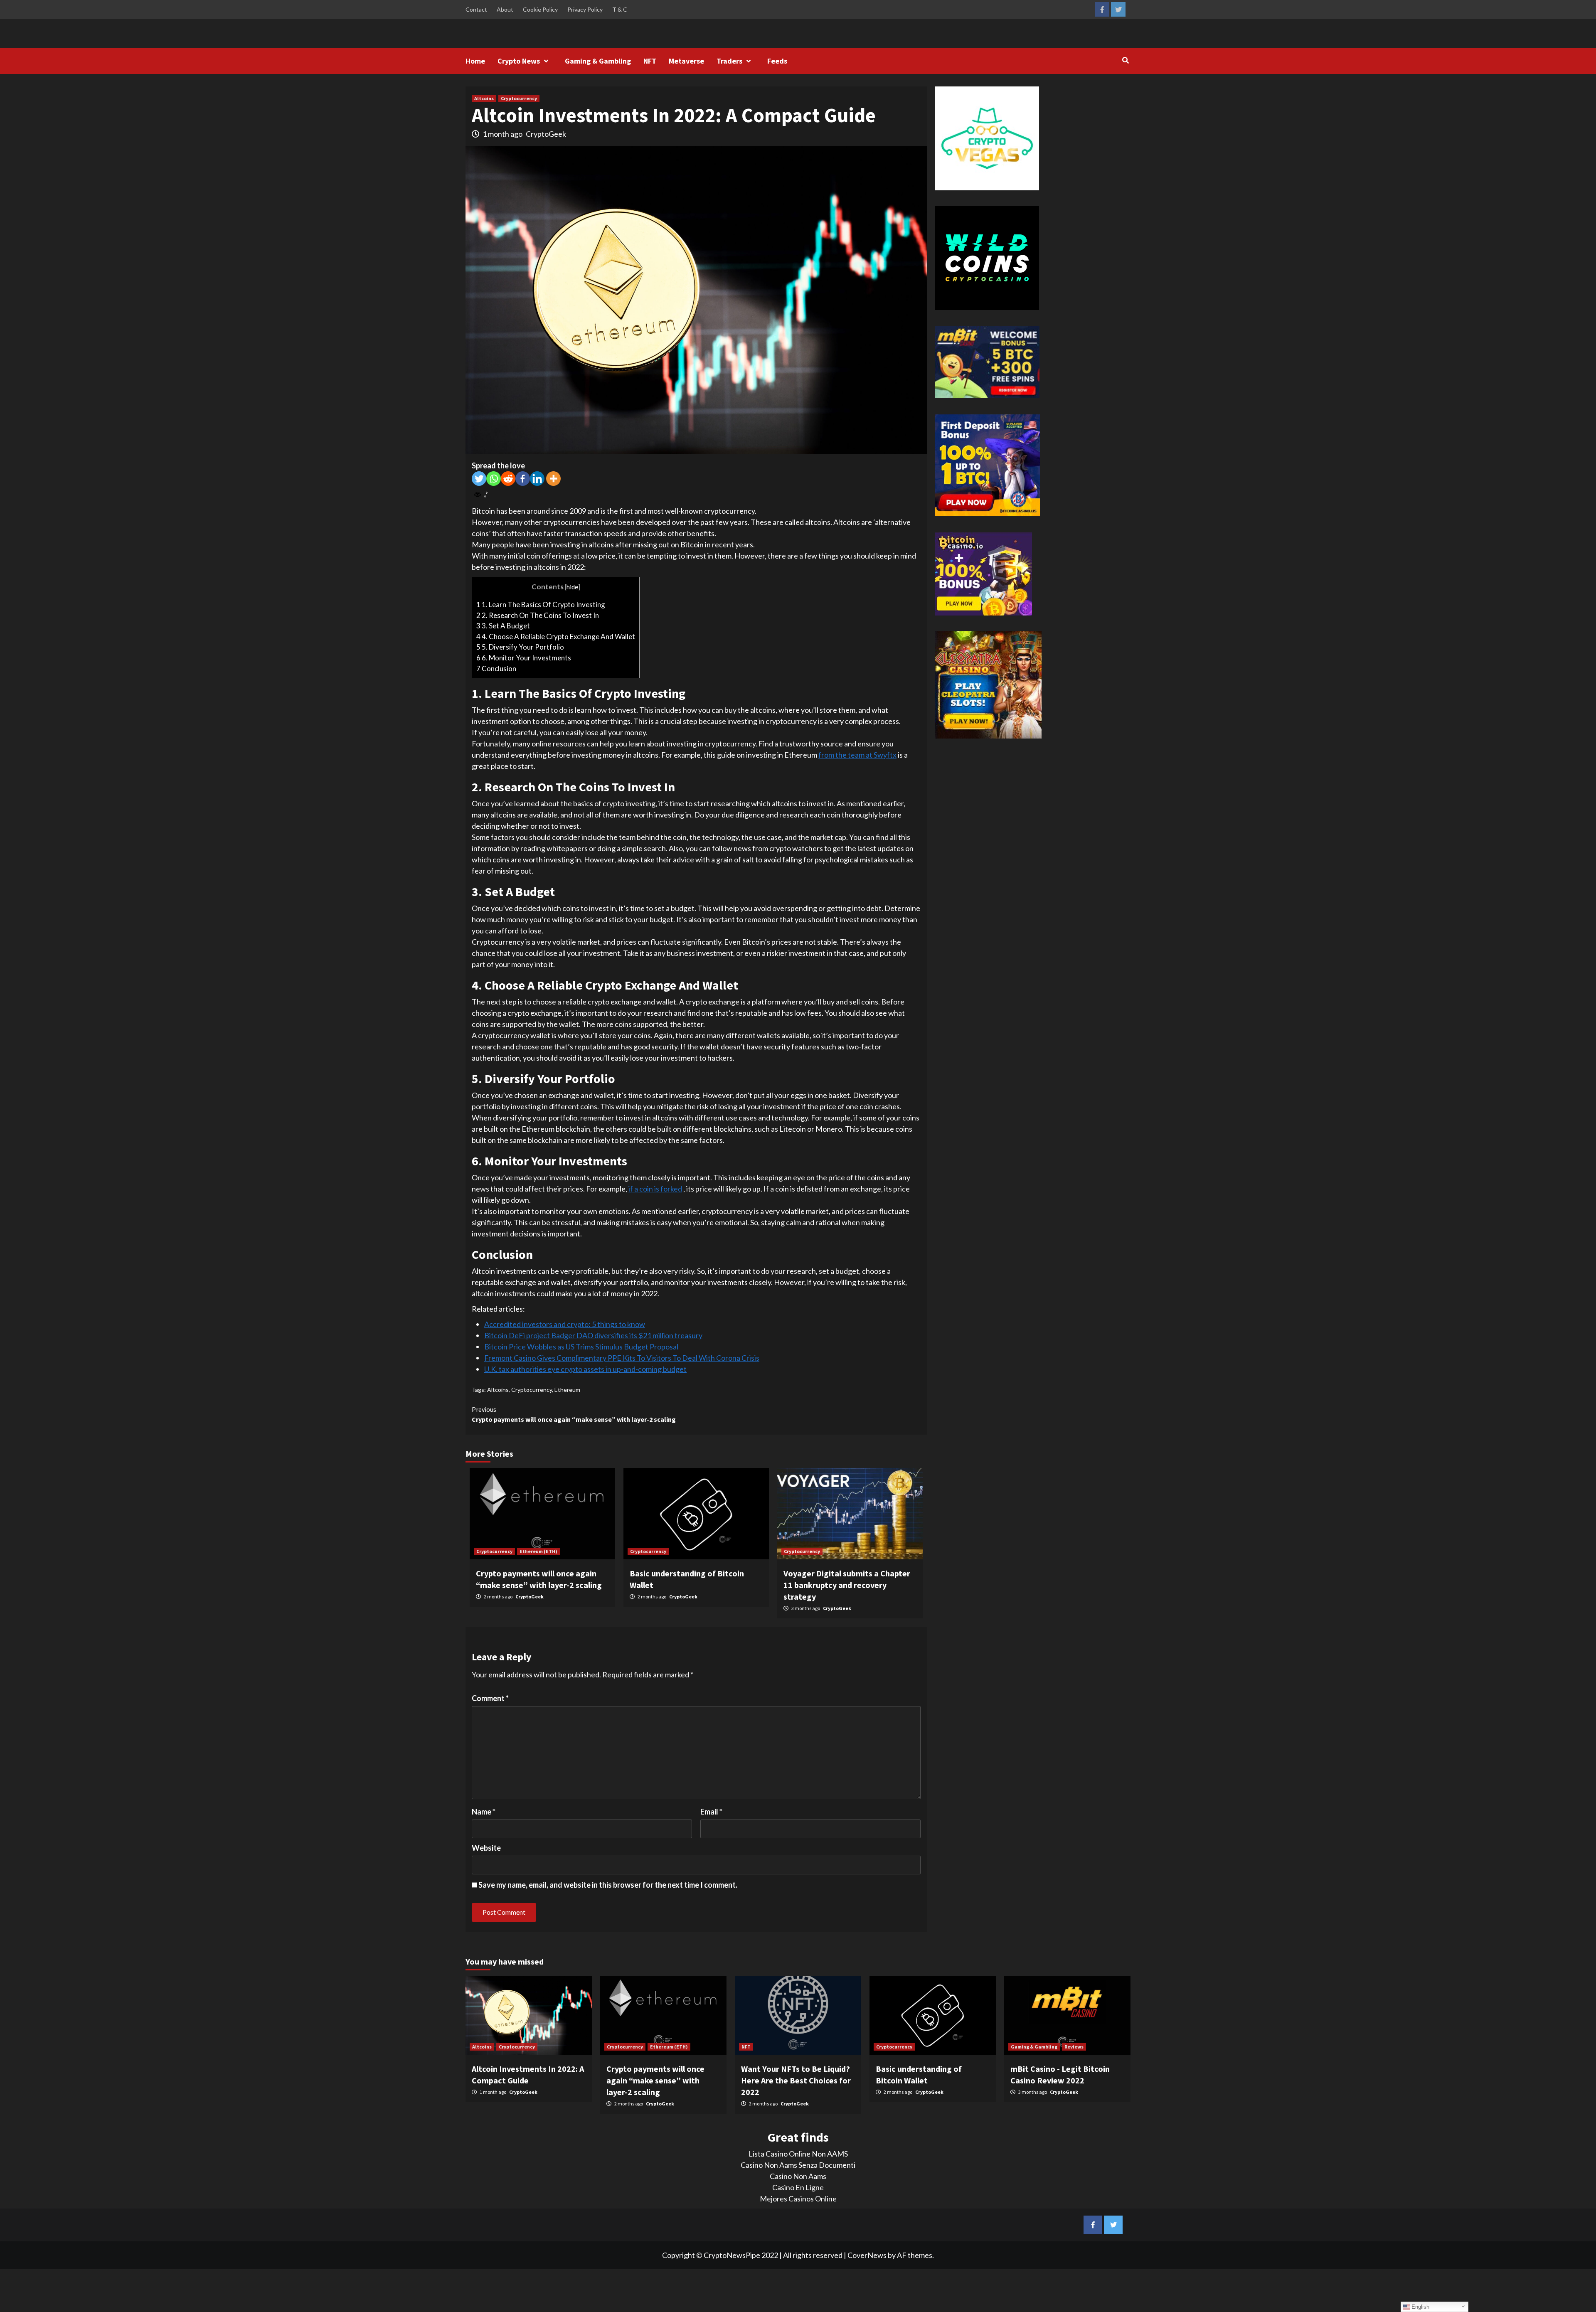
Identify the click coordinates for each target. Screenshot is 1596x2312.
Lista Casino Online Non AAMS (798, 2154)
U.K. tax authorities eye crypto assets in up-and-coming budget (585, 1369)
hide (572, 587)
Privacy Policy (585, 9)
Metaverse (686, 61)
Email (711, 1812)
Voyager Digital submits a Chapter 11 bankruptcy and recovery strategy (847, 1585)
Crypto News (519, 61)
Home (475, 61)
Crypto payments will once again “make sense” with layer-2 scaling (574, 1414)
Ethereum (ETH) (538, 1551)
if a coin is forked (655, 1189)
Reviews (1074, 2047)
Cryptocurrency (519, 98)
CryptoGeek (546, 134)
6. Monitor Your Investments (524, 658)
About (505, 9)
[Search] (1125, 60)
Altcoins (484, 98)
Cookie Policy (540, 9)
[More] (553, 479)
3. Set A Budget (503, 626)
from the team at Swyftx (857, 755)
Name (484, 1812)
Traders (729, 61)
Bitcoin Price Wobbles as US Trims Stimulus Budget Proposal (581, 1347)
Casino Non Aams (798, 2176)
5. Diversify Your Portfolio (520, 647)
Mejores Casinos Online (798, 2199)
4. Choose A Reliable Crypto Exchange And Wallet (556, 636)
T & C (620, 9)
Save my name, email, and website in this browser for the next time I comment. (608, 1885)
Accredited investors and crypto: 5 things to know (565, 1324)
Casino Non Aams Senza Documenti (798, 2165)
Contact (476, 9)
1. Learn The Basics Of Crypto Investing (541, 604)
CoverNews (867, 2255)
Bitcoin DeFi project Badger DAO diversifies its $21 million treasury (593, 1335)
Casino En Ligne (798, 2187)
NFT (650, 61)
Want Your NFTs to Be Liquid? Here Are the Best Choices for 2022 (796, 2080)
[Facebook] (523, 479)
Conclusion (496, 668)
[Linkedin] (537, 479)
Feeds (777, 61)
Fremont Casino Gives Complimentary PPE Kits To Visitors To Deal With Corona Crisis (622, 1358)
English (1420, 2307)
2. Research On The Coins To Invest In (538, 615)
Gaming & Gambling (598, 61)
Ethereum (567, 1390)
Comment (490, 1698)
